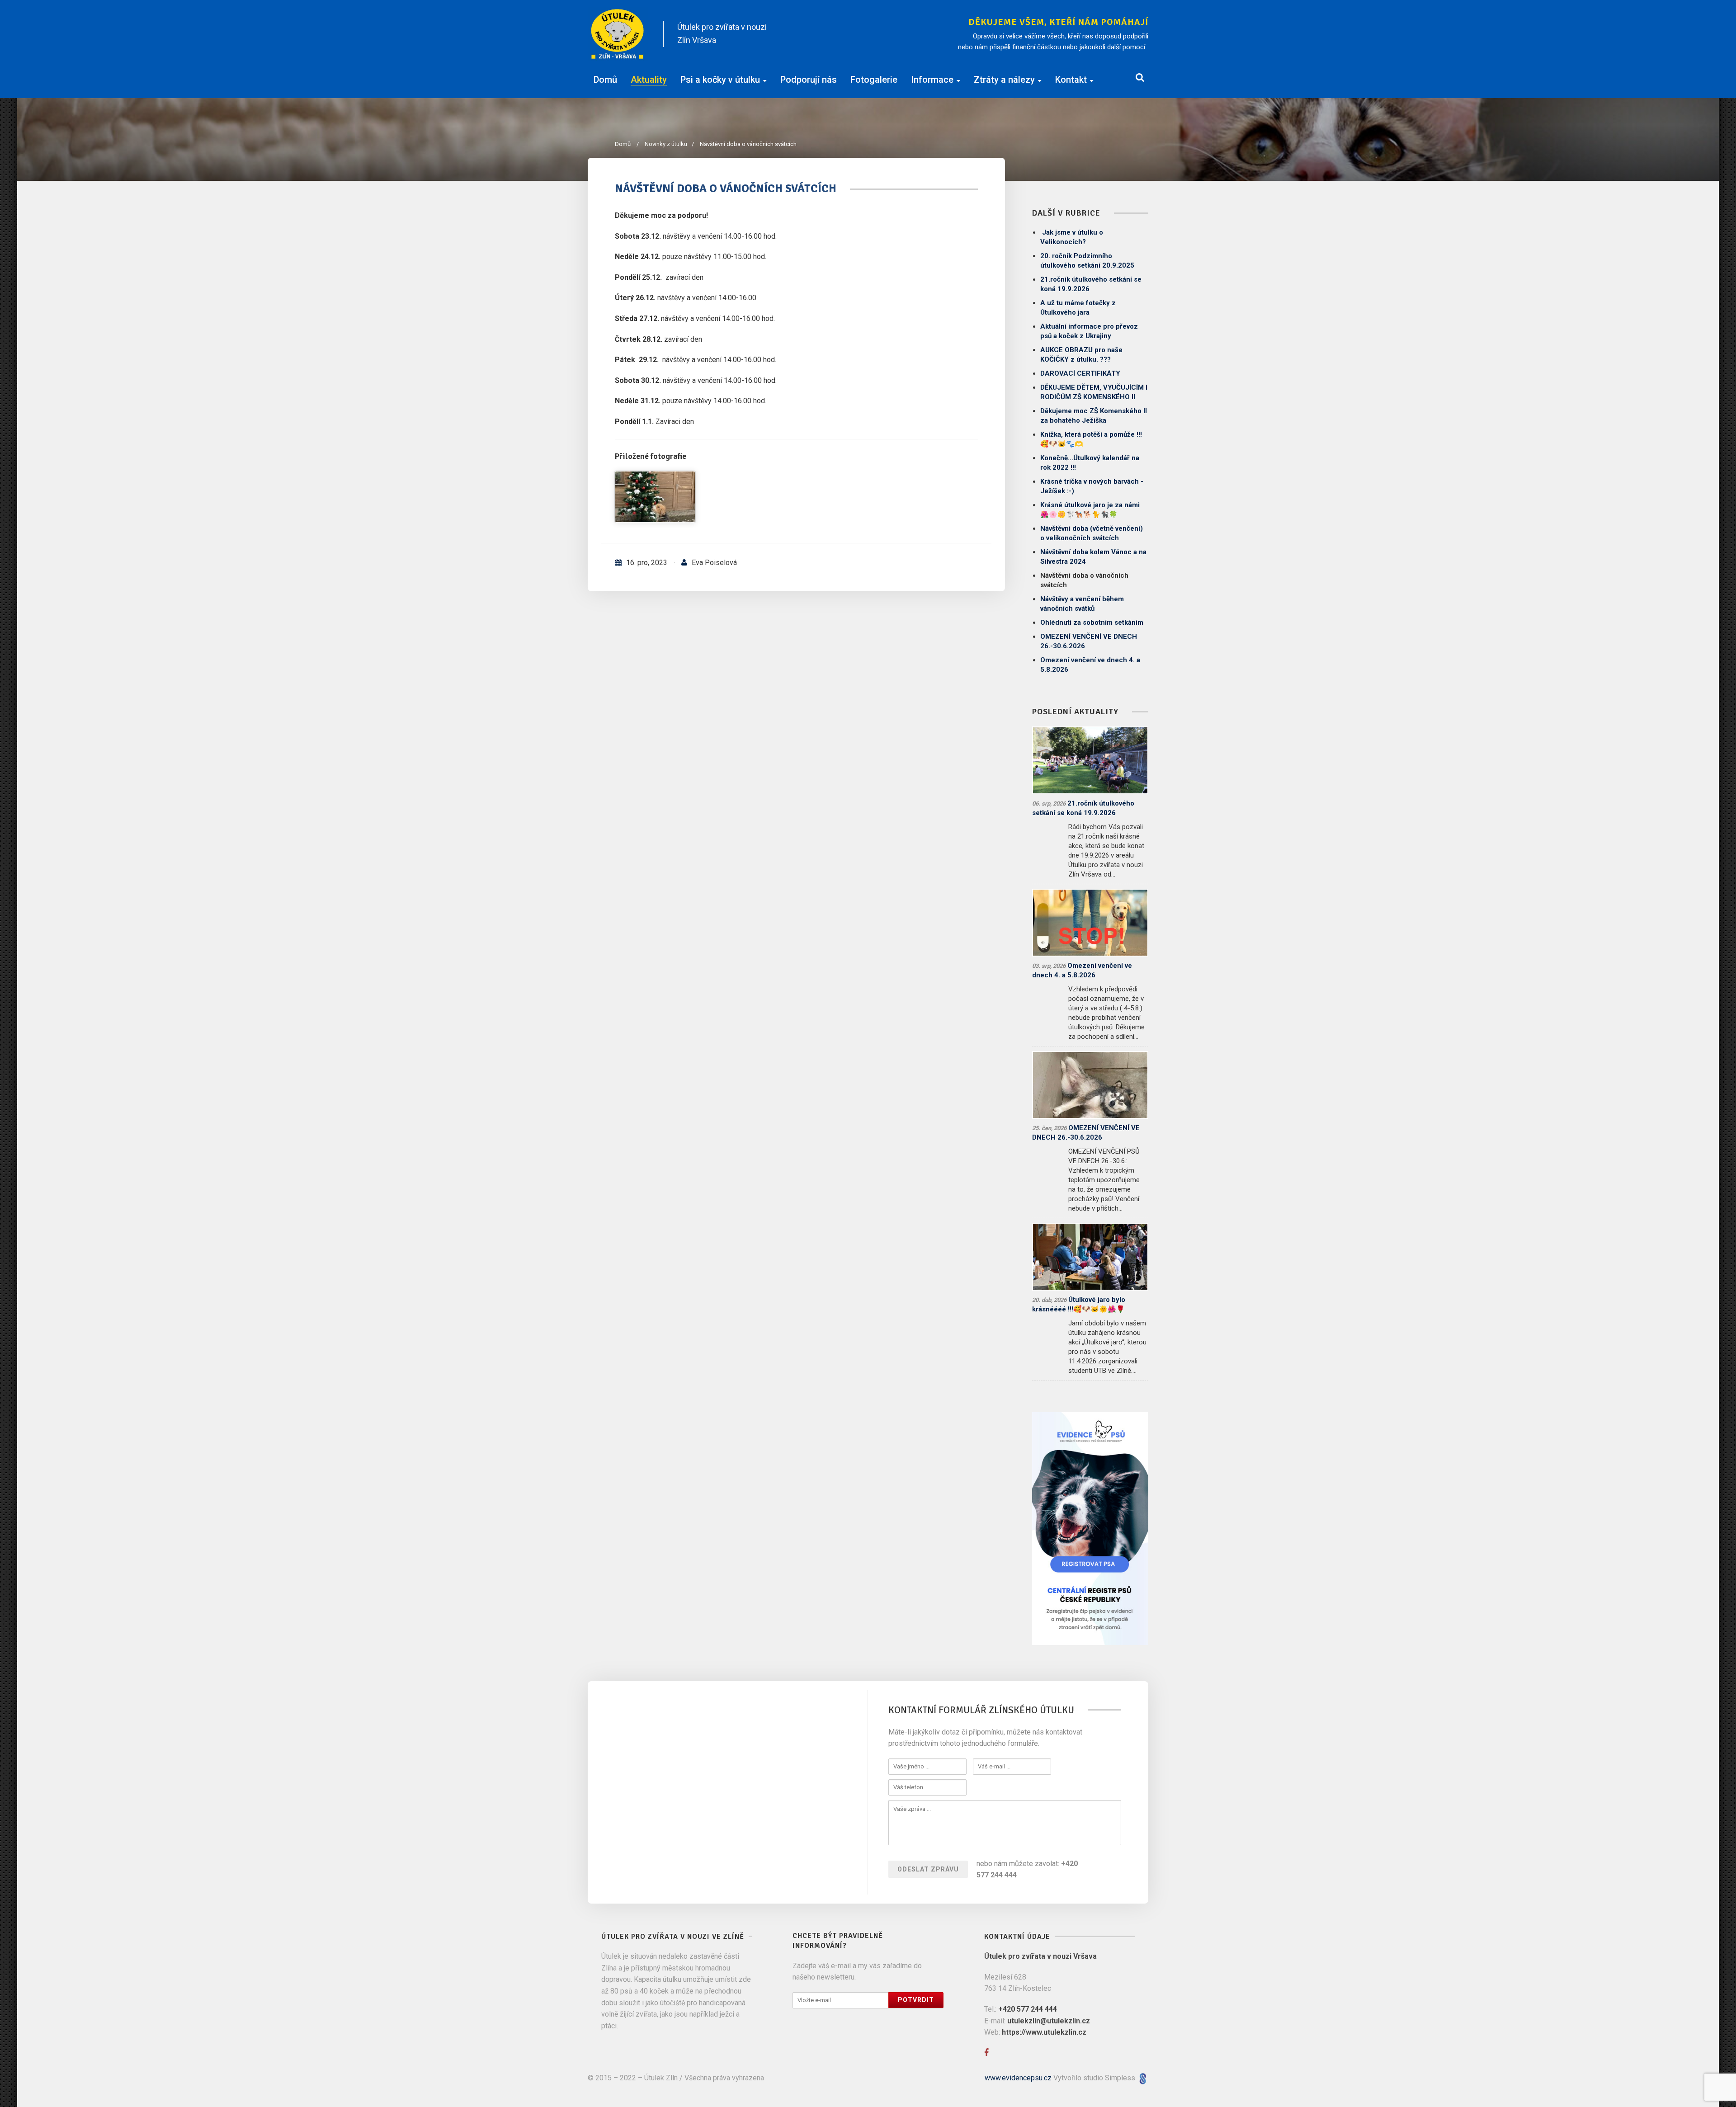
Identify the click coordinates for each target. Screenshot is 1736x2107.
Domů (605, 80)
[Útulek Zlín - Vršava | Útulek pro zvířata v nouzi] (618, 34)
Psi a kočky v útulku (720, 80)
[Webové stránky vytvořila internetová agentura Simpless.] (1143, 2078)
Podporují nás (809, 80)
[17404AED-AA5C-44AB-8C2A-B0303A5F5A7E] (655, 497)
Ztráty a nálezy (1004, 80)
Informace (932, 80)
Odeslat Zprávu (928, 1869)
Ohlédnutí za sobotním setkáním (1092, 622)
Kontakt (1071, 80)
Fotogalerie (874, 80)
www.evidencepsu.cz (1018, 2078)
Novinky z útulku (669, 144)
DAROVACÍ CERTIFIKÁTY (1080, 373)
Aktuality (649, 80)
